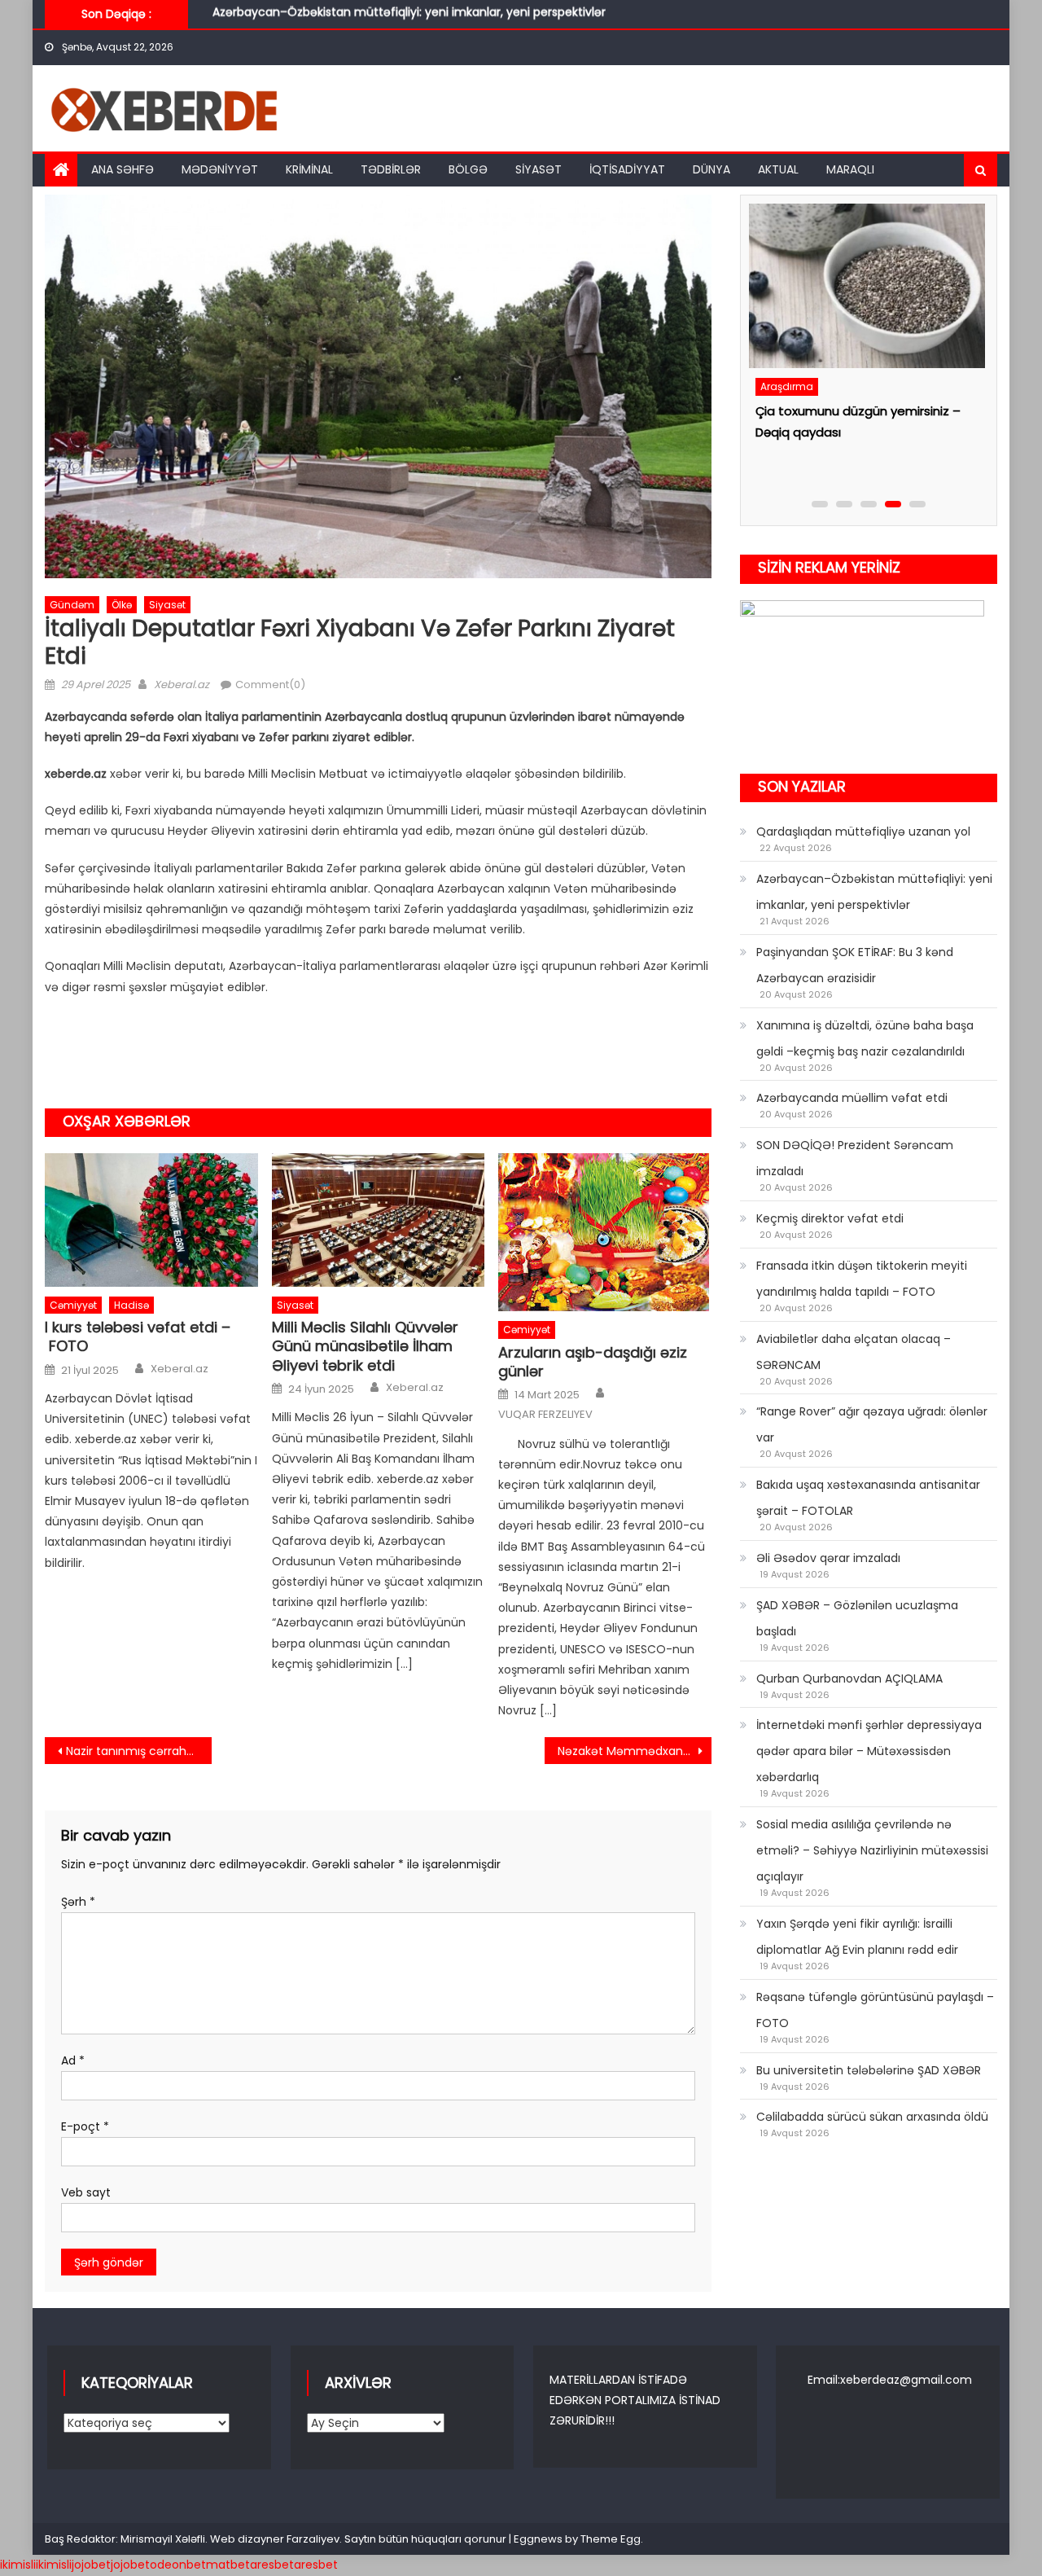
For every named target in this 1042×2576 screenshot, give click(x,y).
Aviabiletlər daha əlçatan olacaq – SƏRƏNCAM (854, 1352)
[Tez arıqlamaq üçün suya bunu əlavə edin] (865, 301)
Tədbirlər (391, 169)
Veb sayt (86, 2192)
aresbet (272, 2565)
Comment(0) (270, 685)
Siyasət (539, 169)
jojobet (91, 2565)
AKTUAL (778, 169)
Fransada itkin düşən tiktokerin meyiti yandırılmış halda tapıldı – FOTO (862, 1279)
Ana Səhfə (123, 169)
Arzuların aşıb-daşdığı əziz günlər (593, 1362)
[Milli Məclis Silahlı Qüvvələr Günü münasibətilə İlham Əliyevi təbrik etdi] (379, 1220)
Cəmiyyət (73, 1305)
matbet (228, 2565)
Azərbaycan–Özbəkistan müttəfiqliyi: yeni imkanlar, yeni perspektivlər (874, 892)
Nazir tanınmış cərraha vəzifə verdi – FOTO (139, 1751)
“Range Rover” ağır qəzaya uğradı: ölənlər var (872, 1424)
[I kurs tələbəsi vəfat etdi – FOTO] (151, 1220)
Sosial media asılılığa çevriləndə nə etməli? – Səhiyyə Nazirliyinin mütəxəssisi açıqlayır (872, 1850)
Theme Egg (611, 2539)
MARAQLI (850, 169)
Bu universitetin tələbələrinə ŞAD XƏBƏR (869, 2070)
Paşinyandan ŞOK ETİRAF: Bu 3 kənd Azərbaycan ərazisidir (372, 19)
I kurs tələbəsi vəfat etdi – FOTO (138, 1337)
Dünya (711, 169)
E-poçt (85, 2126)
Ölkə (122, 605)
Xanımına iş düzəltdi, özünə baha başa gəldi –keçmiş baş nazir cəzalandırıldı (865, 1038)
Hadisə (131, 1305)
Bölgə (468, 169)
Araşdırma (785, 417)
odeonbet (178, 2565)
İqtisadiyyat (627, 169)
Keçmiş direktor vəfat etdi (830, 1218)
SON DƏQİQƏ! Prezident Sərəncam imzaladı (855, 1158)
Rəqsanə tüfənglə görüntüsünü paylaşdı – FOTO (875, 2010)
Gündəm (72, 605)
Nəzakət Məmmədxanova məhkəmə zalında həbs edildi (635, 1751)
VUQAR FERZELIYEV (545, 1415)
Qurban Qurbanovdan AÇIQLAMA (849, 1679)
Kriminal (309, 169)
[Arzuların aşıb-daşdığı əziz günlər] (605, 1232)
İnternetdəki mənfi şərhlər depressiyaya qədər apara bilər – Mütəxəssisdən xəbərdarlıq (869, 1751)
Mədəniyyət (220, 169)
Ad (73, 2060)
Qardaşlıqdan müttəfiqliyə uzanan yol (863, 832)
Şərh (78, 1902)
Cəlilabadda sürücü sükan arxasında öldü (872, 2117)
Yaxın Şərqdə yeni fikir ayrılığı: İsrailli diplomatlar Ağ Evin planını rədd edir (857, 1937)
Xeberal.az (182, 685)
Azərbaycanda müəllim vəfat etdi (852, 1098)
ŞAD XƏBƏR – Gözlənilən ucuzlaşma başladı (857, 1618)
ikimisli (18, 2565)
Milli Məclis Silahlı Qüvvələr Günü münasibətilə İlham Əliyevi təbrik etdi (365, 1346)
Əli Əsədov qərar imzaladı (828, 1558)
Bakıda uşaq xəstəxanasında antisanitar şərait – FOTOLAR (868, 1498)
